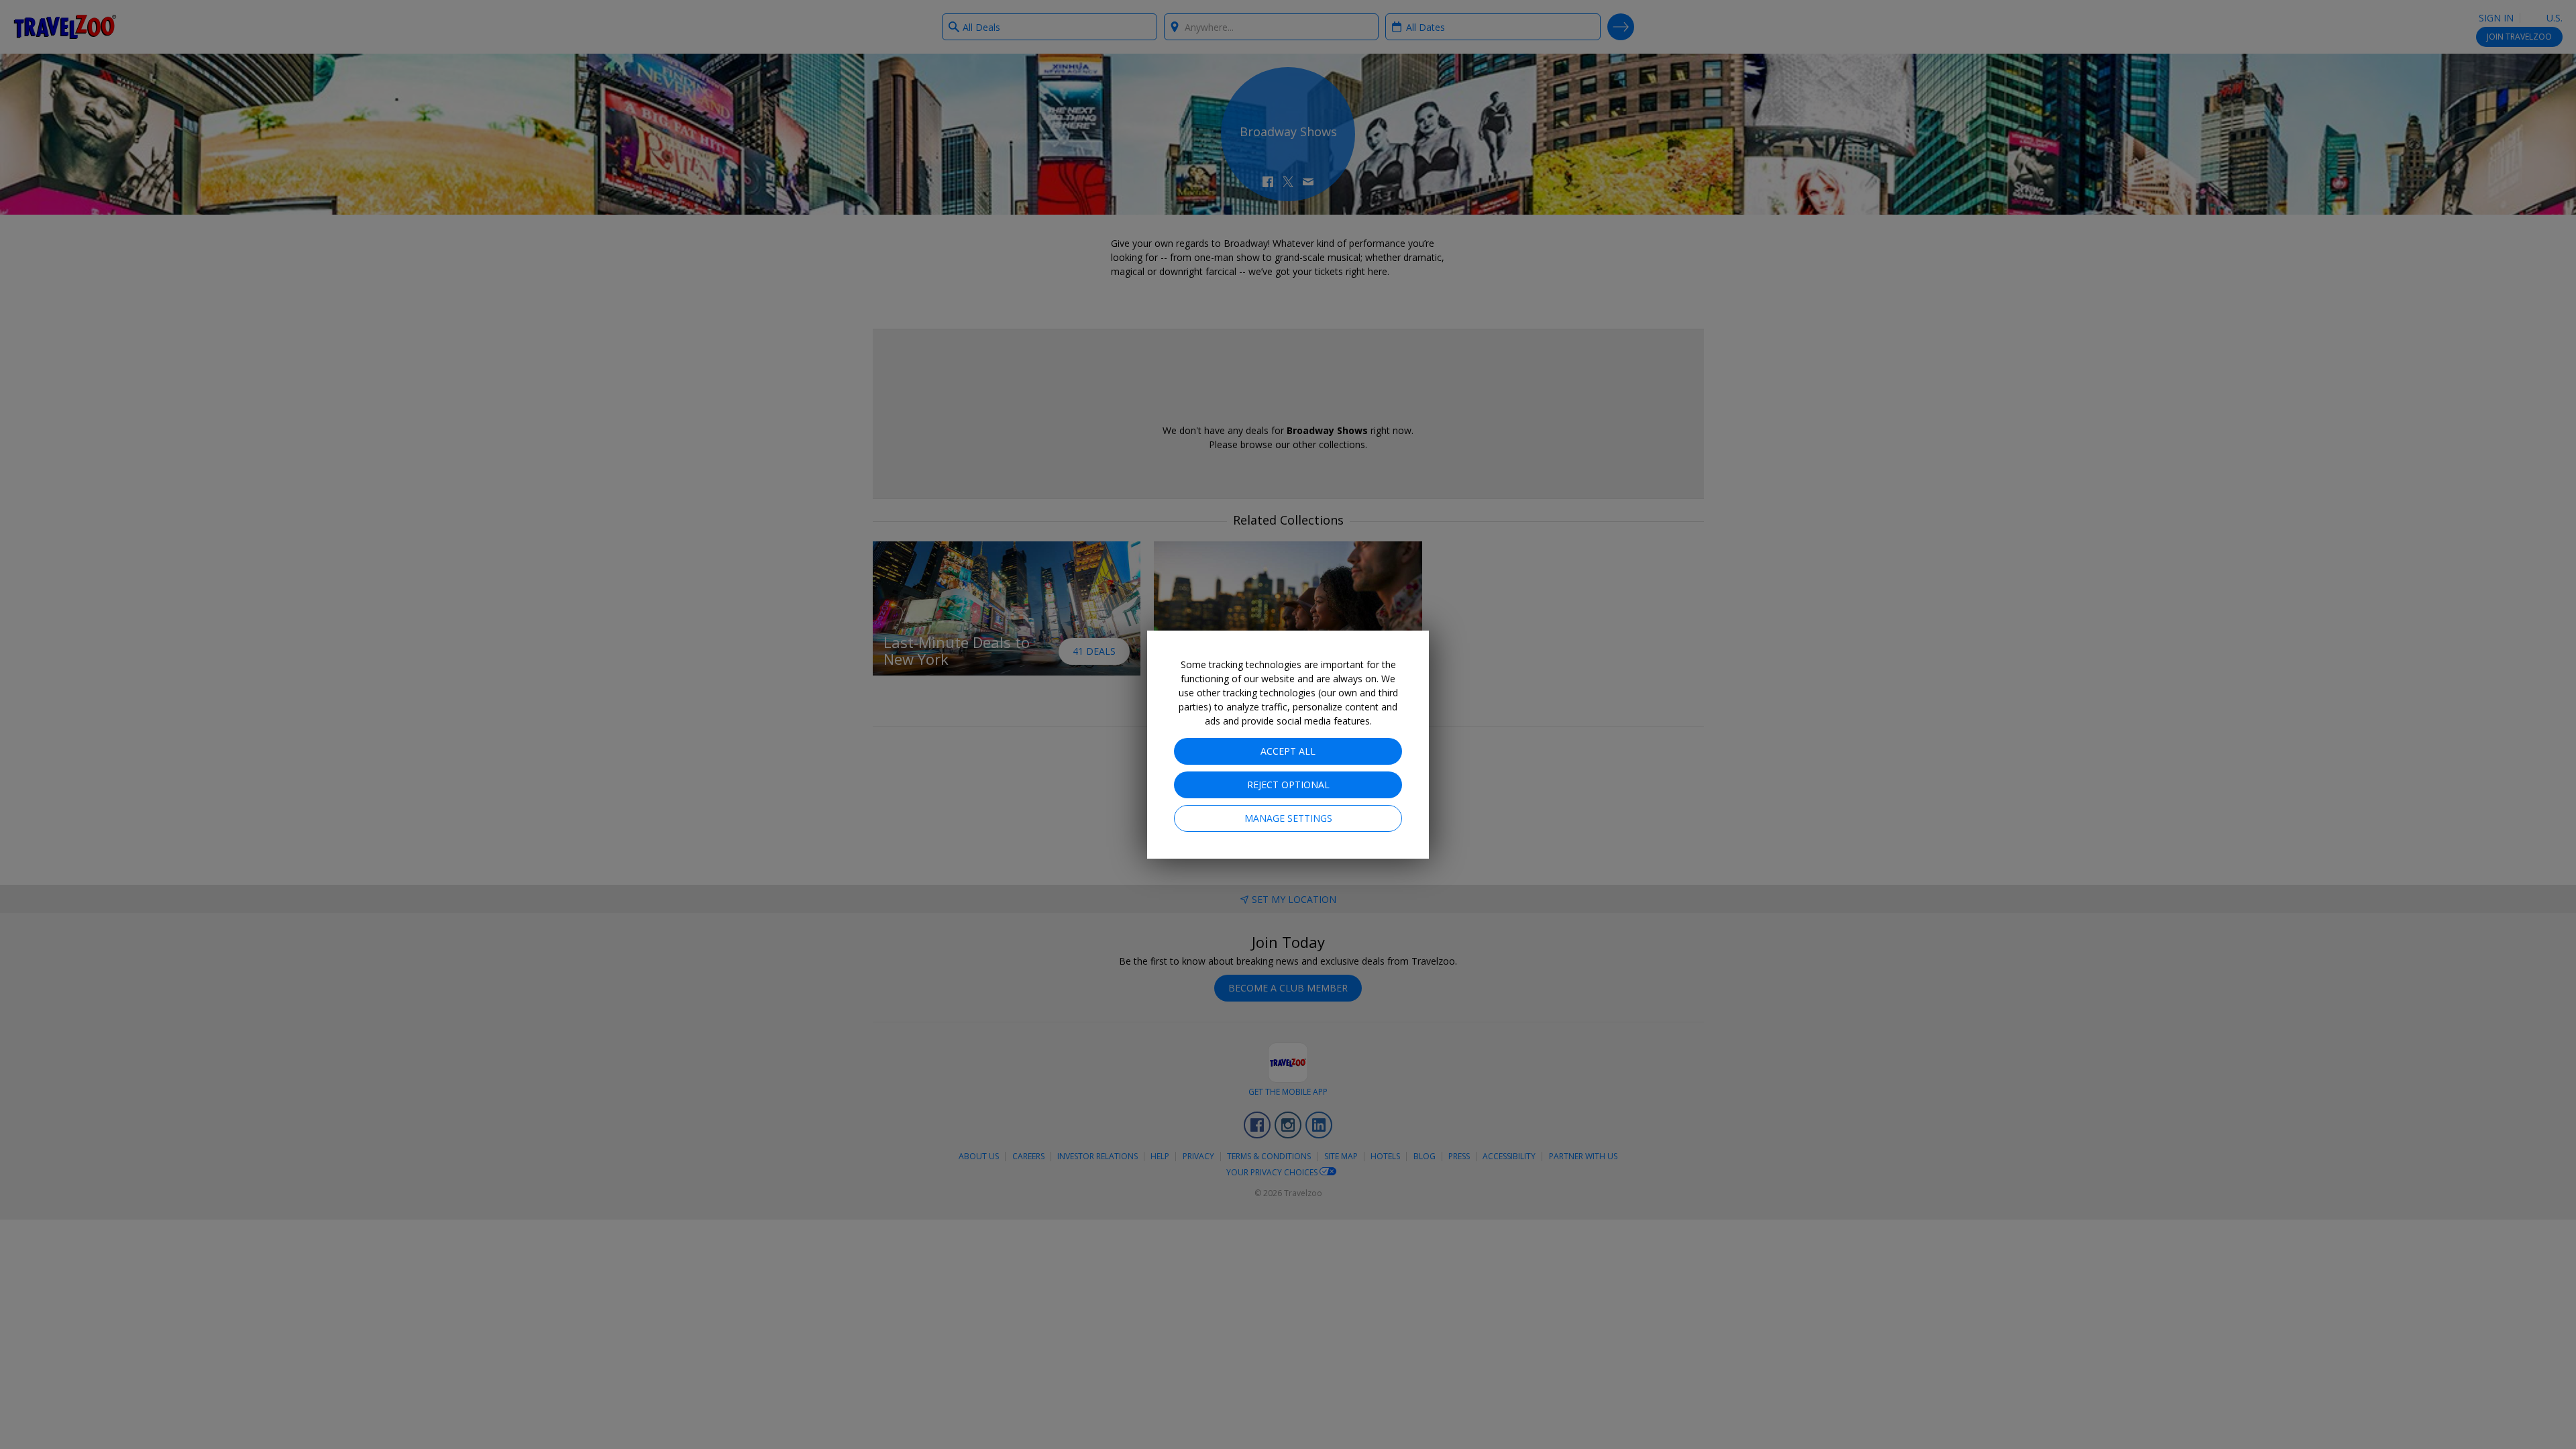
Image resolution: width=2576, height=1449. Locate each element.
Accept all (1288, 751)
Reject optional (1288, 785)
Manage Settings (1288, 818)
